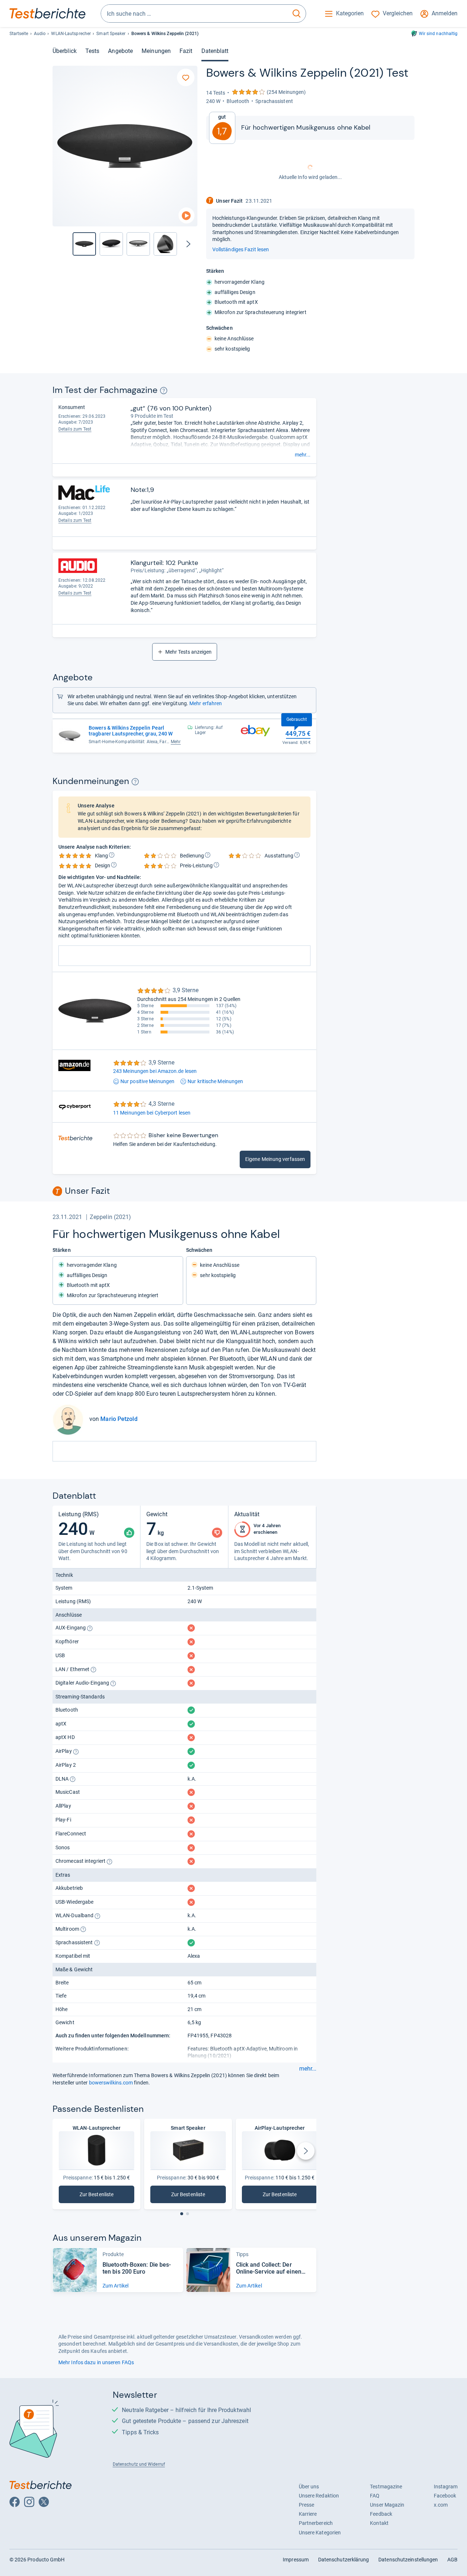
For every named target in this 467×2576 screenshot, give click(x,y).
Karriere (308, 2514)
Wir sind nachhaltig (438, 34)
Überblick (65, 51)
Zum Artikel (115, 2286)
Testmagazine (386, 2487)
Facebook (445, 2496)
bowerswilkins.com (111, 2083)
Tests (92, 51)
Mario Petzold (119, 1419)
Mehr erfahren (206, 703)
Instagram (446, 2487)
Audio (40, 34)
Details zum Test (75, 429)
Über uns (309, 2487)
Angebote (120, 51)
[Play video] (186, 216)
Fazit (186, 51)
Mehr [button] (176, 742)
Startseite (19, 34)
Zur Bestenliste (107, 2196)
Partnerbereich (316, 2523)
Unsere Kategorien (320, 2533)
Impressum (296, 2560)
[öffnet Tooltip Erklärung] (164, 391)
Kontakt (379, 2523)
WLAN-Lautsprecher (71, 34)
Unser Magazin (387, 2505)
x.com (441, 2505)
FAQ (375, 2496)
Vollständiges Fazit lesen (241, 249)
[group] (111, 244)
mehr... (303, 455)
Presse (307, 2505)
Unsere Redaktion (319, 2496)
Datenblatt (215, 51)
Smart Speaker (111, 34)
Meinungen (156, 51)
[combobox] (194, 14)
